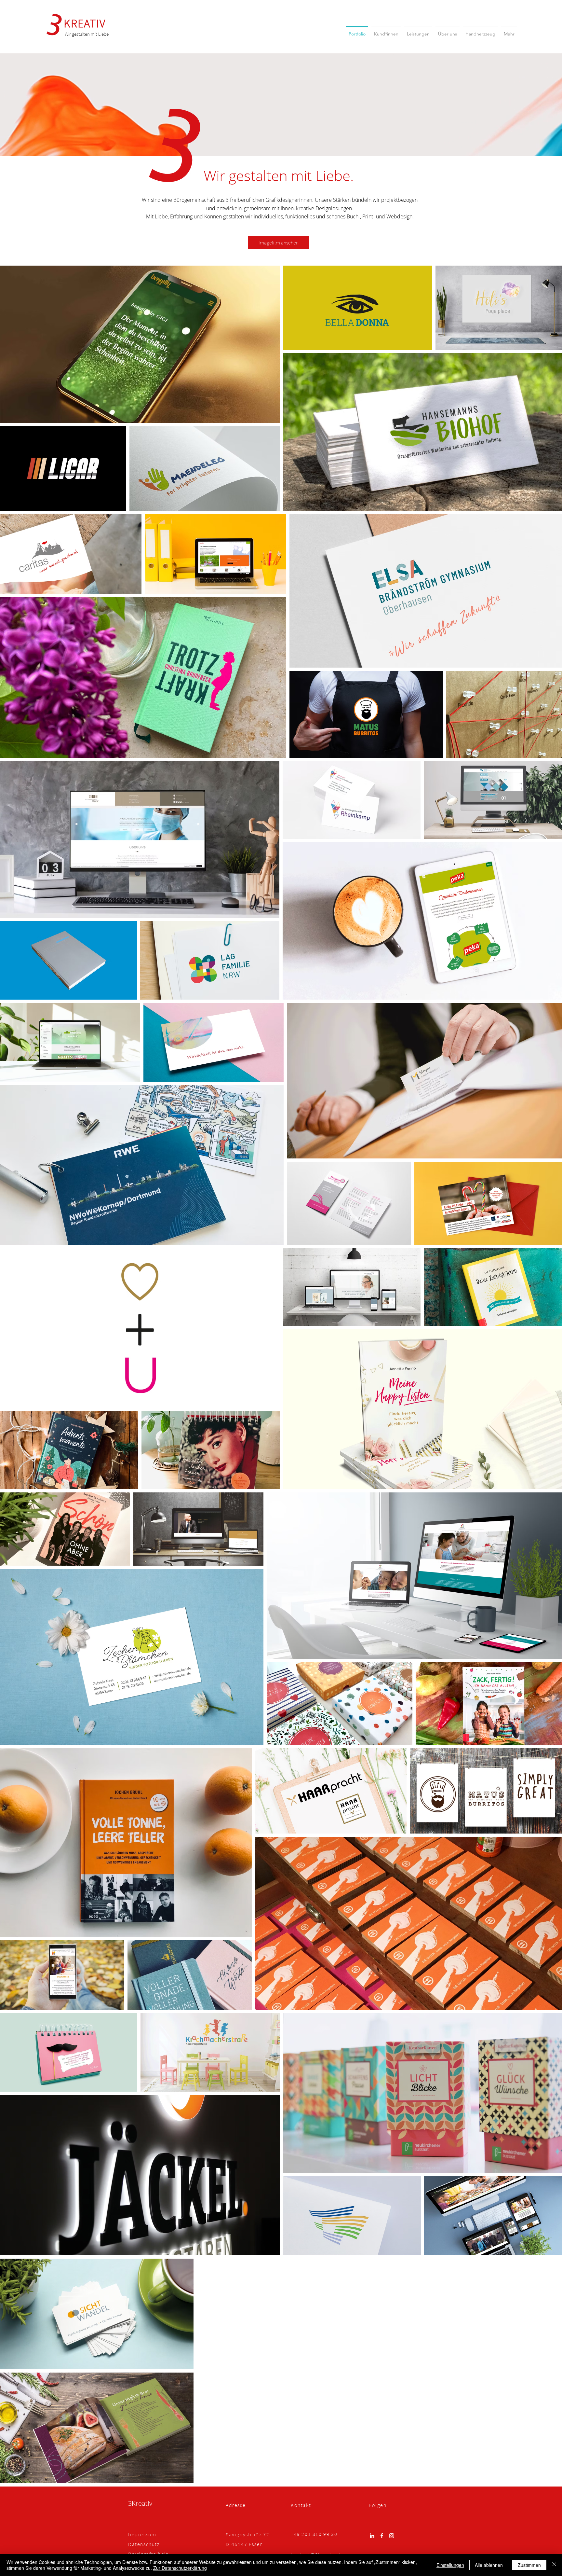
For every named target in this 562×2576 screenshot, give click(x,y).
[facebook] (382, 2536)
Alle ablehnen (489, 2565)
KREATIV (85, 23)
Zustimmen (529, 2565)
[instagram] (392, 2536)
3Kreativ (140, 2503)
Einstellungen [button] (450, 2565)
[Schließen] (554, 2565)
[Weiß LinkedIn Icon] (372, 2536)
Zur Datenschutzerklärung (180, 2568)
